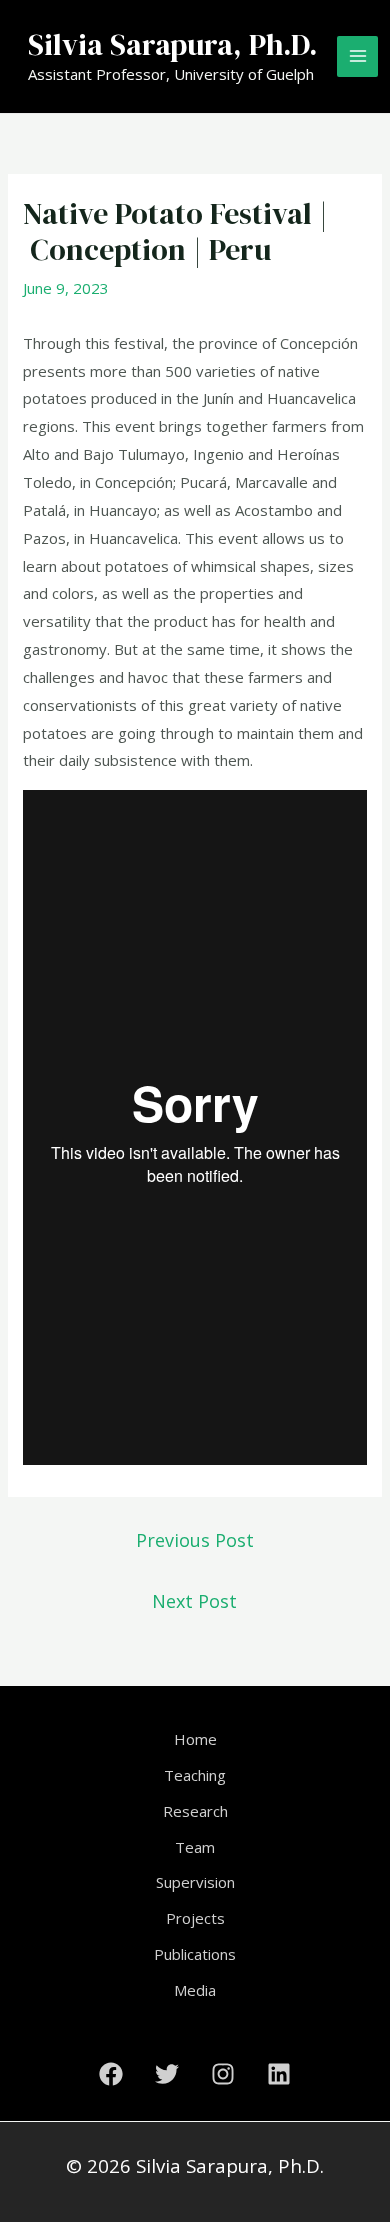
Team (195, 1847)
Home (195, 1739)
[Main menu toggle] (357, 56)
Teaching (195, 1775)
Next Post (194, 1601)
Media (195, 1990)
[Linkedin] (279, 2074)
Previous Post (195, 1540)
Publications (195, 1954)
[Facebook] (111, 2074)
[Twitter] (167, 2074)
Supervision (195, 1882)
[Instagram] (223, 2074)
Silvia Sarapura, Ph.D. (172, 44)
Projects (195, 1918)
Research (195, 1811)
